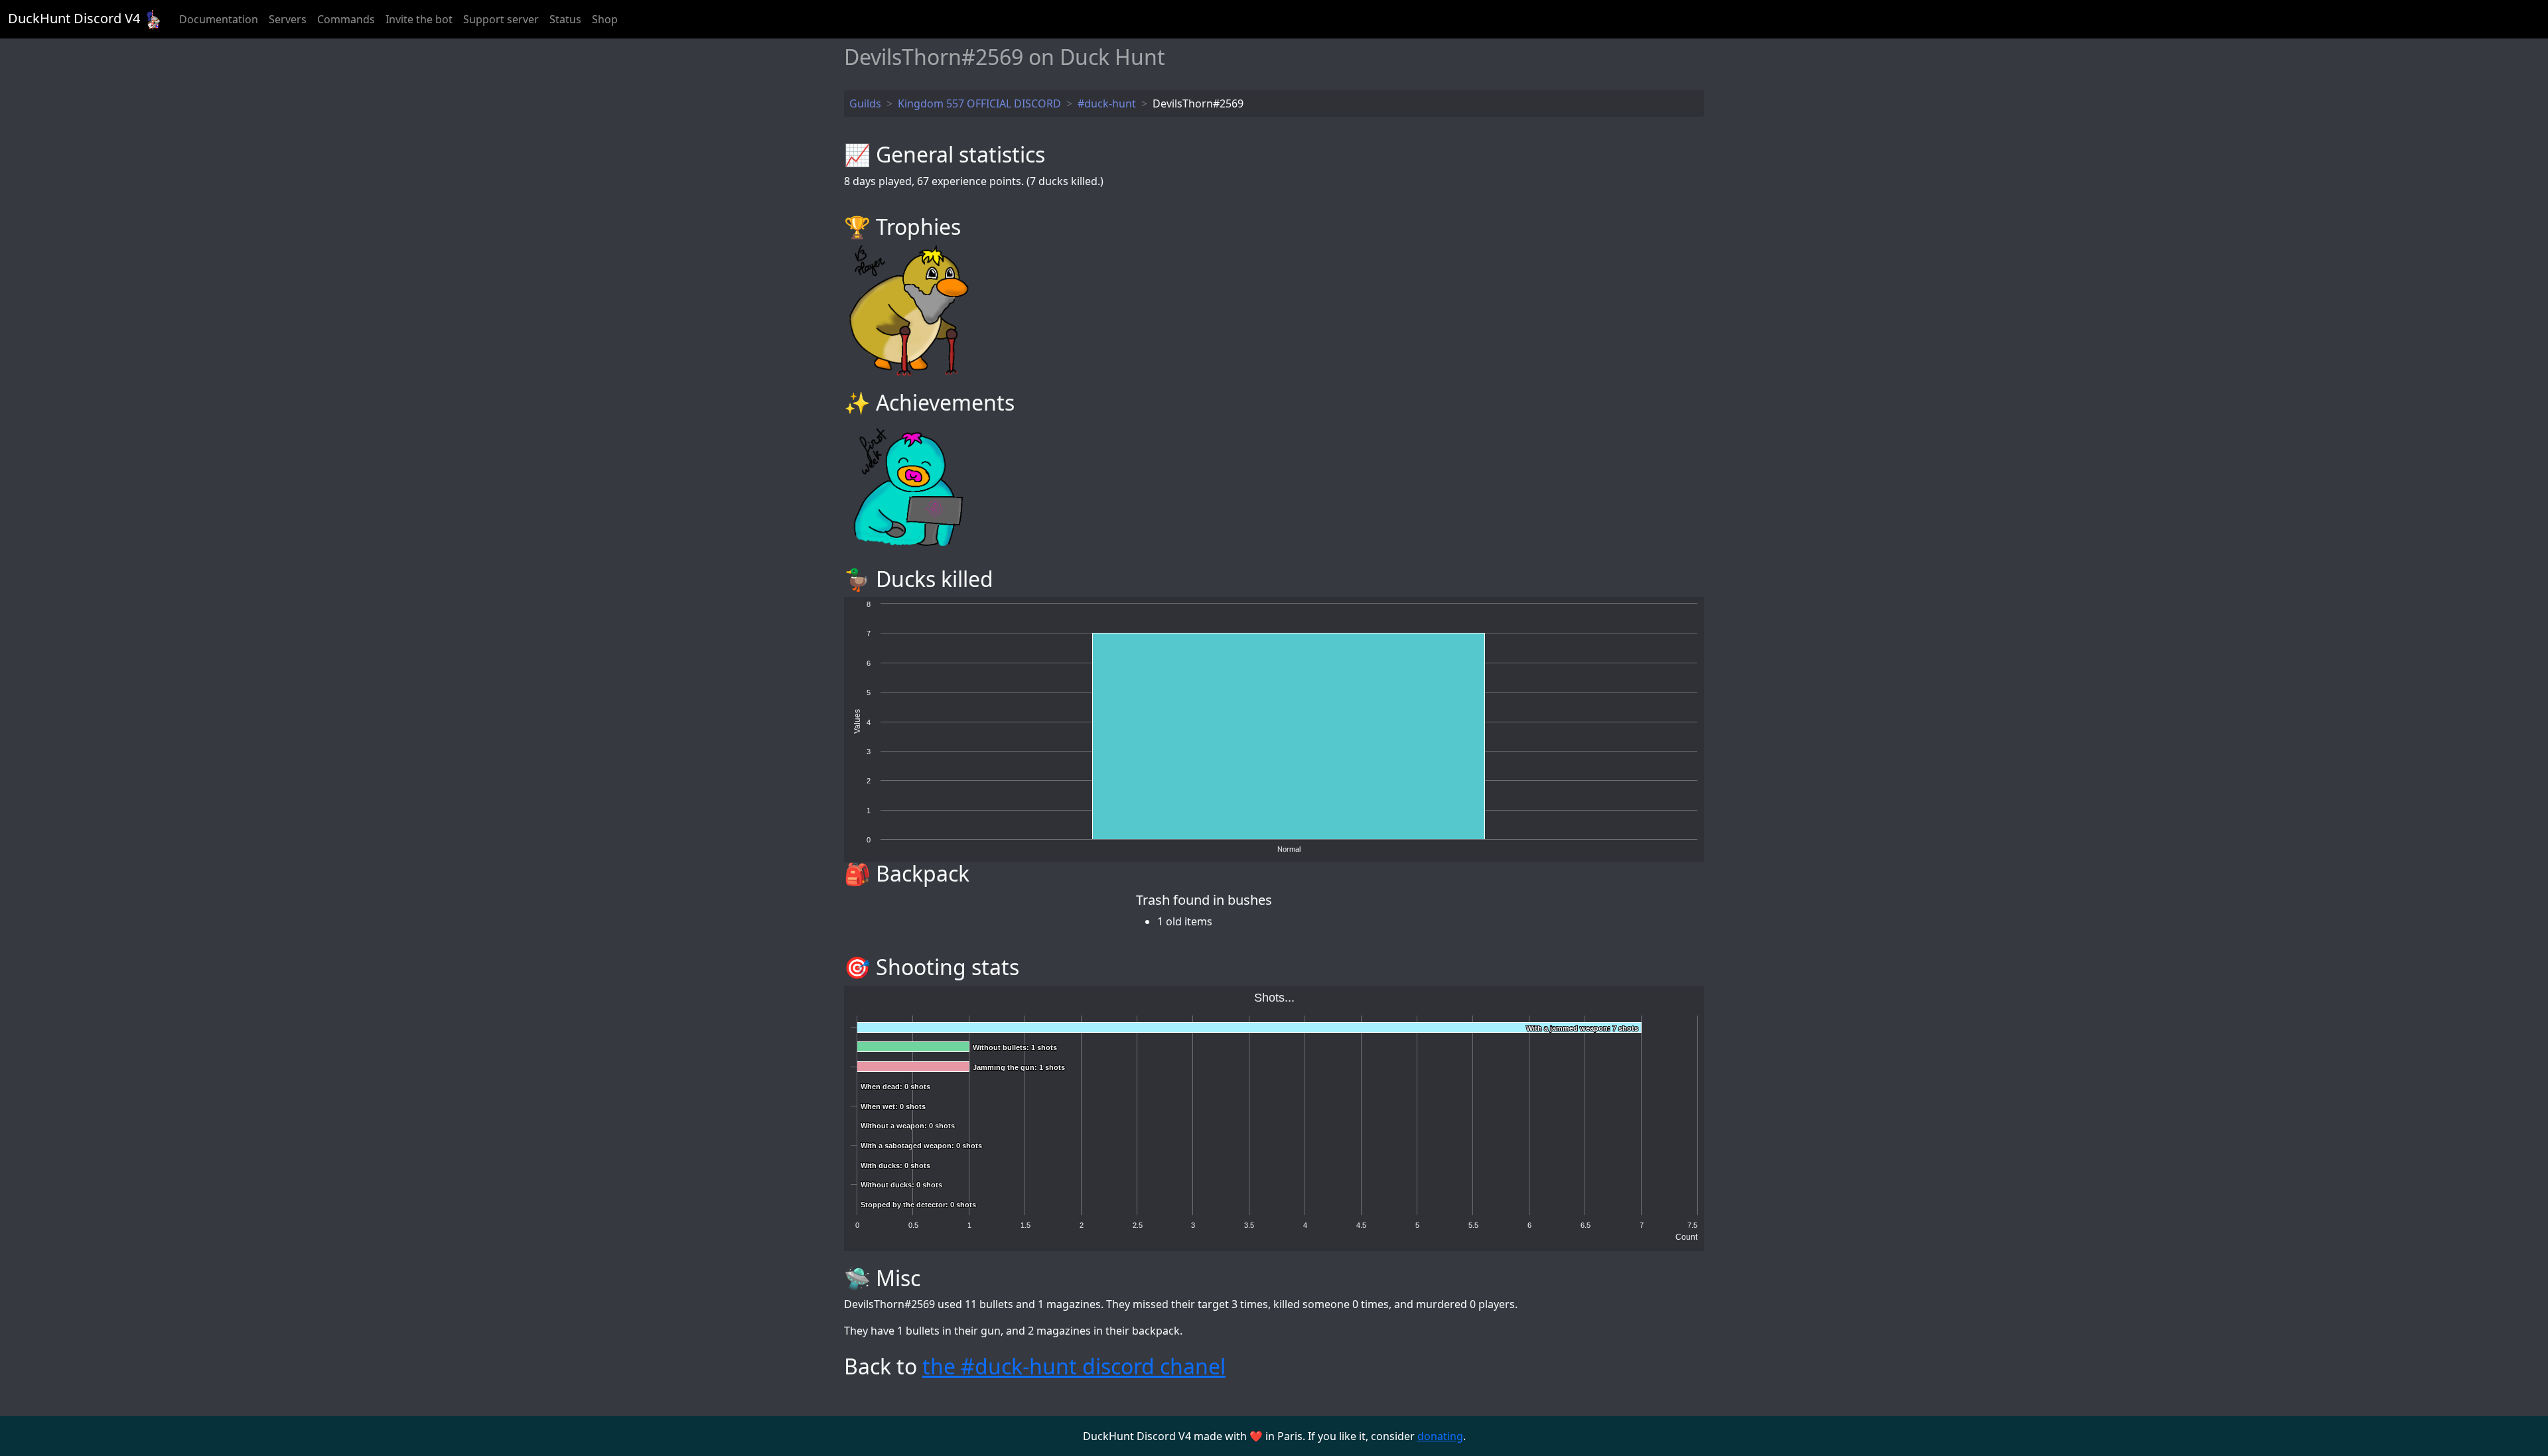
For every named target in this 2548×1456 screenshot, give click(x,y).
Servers (288, 19)
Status (565, 19)
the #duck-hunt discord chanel (1074, 1366)
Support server (501, 19)
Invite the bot (419, 19)
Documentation (219, 19)
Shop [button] (605, 19)
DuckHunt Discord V (74, 18)
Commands (346, 19)
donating (1440, 1436)
